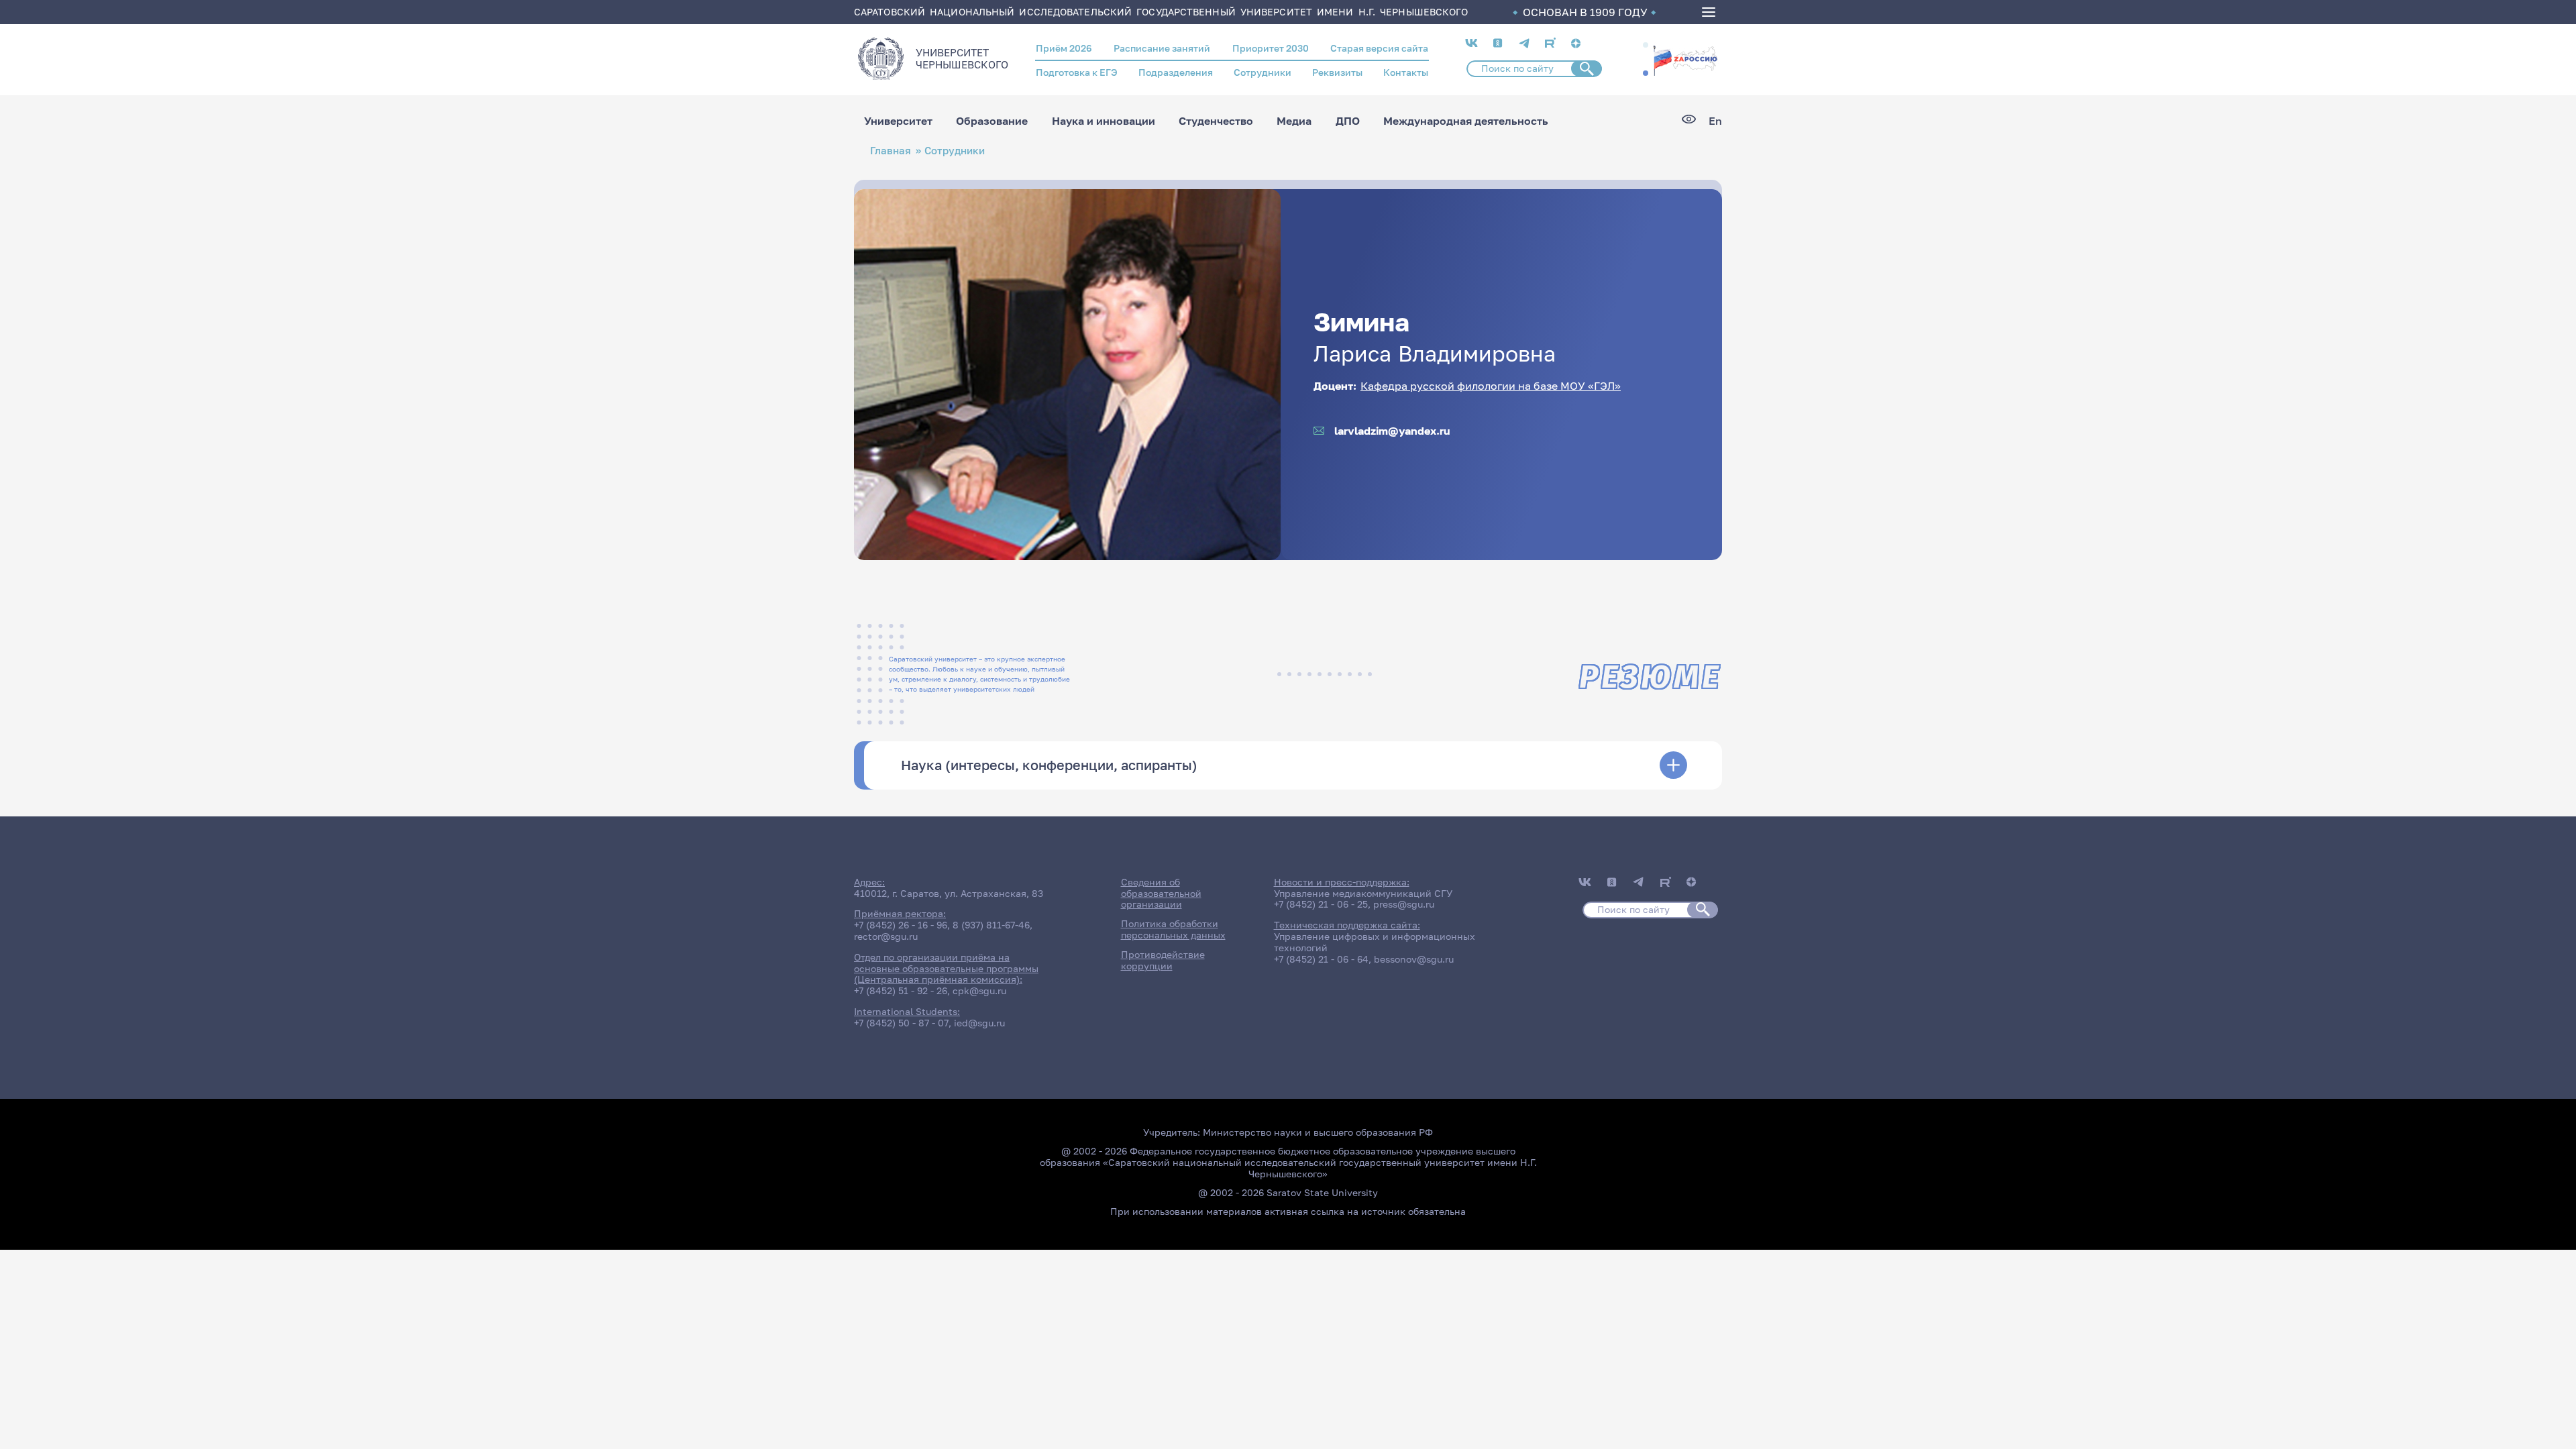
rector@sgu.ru (886, 936)
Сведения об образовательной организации (1161, 893)
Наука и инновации (1104, 121)
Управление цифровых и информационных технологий (1375, 942)
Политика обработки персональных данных (1173, 929)
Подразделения (1176, 72)
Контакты (1406, 72)
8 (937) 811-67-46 (991, 925)
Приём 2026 (1064, 48)
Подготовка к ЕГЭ (1077, 72)
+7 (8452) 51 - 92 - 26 (901, 990)
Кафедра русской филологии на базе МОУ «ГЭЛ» (1491, 386)
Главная (891, 151)
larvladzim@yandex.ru (1392, 431)
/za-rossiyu (1685, 59)
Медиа (1294, 121)
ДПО (1348, 121)
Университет (898, 121)
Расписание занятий (1162, 48)
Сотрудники (1263, 72)
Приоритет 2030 (1271, 48)
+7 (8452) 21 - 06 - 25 (1321, 904)
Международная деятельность (1466, 121)
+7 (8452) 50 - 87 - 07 (901, 1023)
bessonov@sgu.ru (1414, 959)
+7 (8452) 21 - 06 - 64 (1321, 959)
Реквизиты (1337, 72)
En (1715, 121)
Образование (992, 121)
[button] (1646, 45)
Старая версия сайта (1379, 48)
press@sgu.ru (1404, 904)
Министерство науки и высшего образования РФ (1318, 1132)
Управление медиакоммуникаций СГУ (1363, 893)
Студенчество (1216, 121)
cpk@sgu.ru (979, 990)
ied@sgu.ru (979, 1023)
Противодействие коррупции (1163, 960)
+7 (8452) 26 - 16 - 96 (901, 925)
